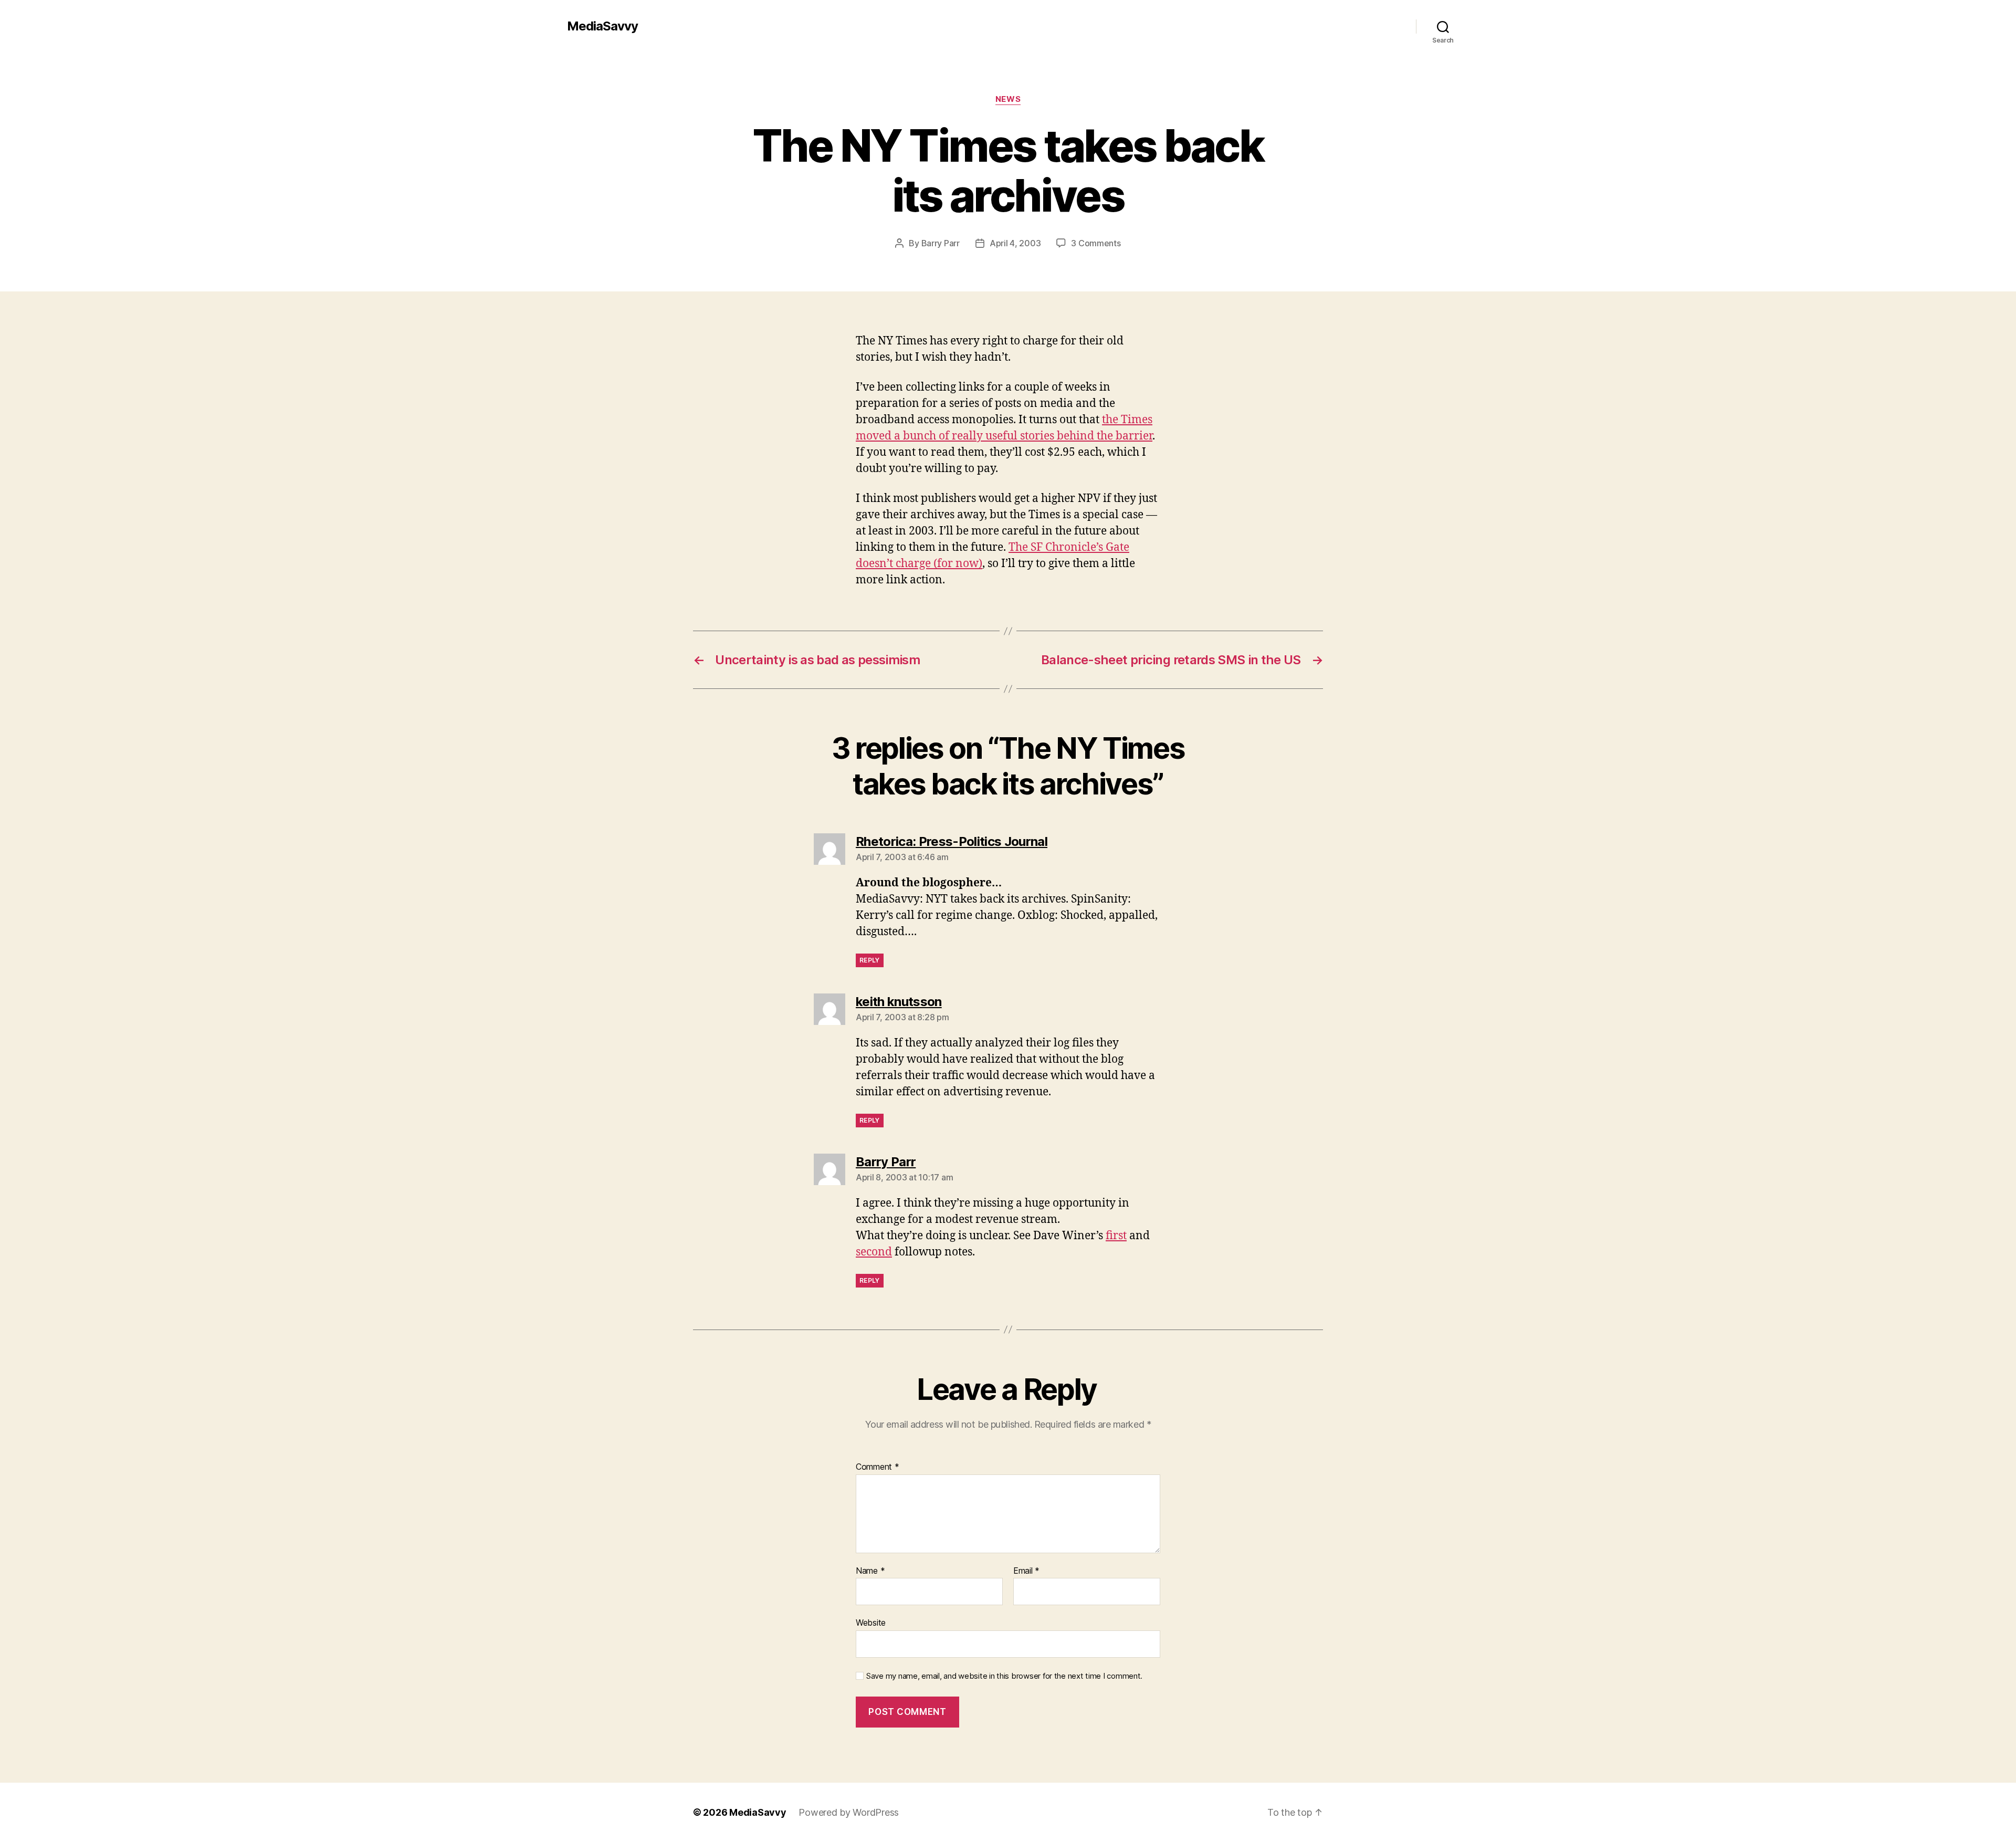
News (1008, 99)
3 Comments (1096, 243)
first (1116, 1236)
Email (1026, 1571)
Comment (878, 1467)
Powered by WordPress (849, 1812)
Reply (870, 960)
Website (871, 1623)
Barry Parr (941, 243)
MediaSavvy (602, 26)
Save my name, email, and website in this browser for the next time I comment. (1004, 1676)
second (874, 1252)
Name (870, 1571)
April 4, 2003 (1015, 243)
